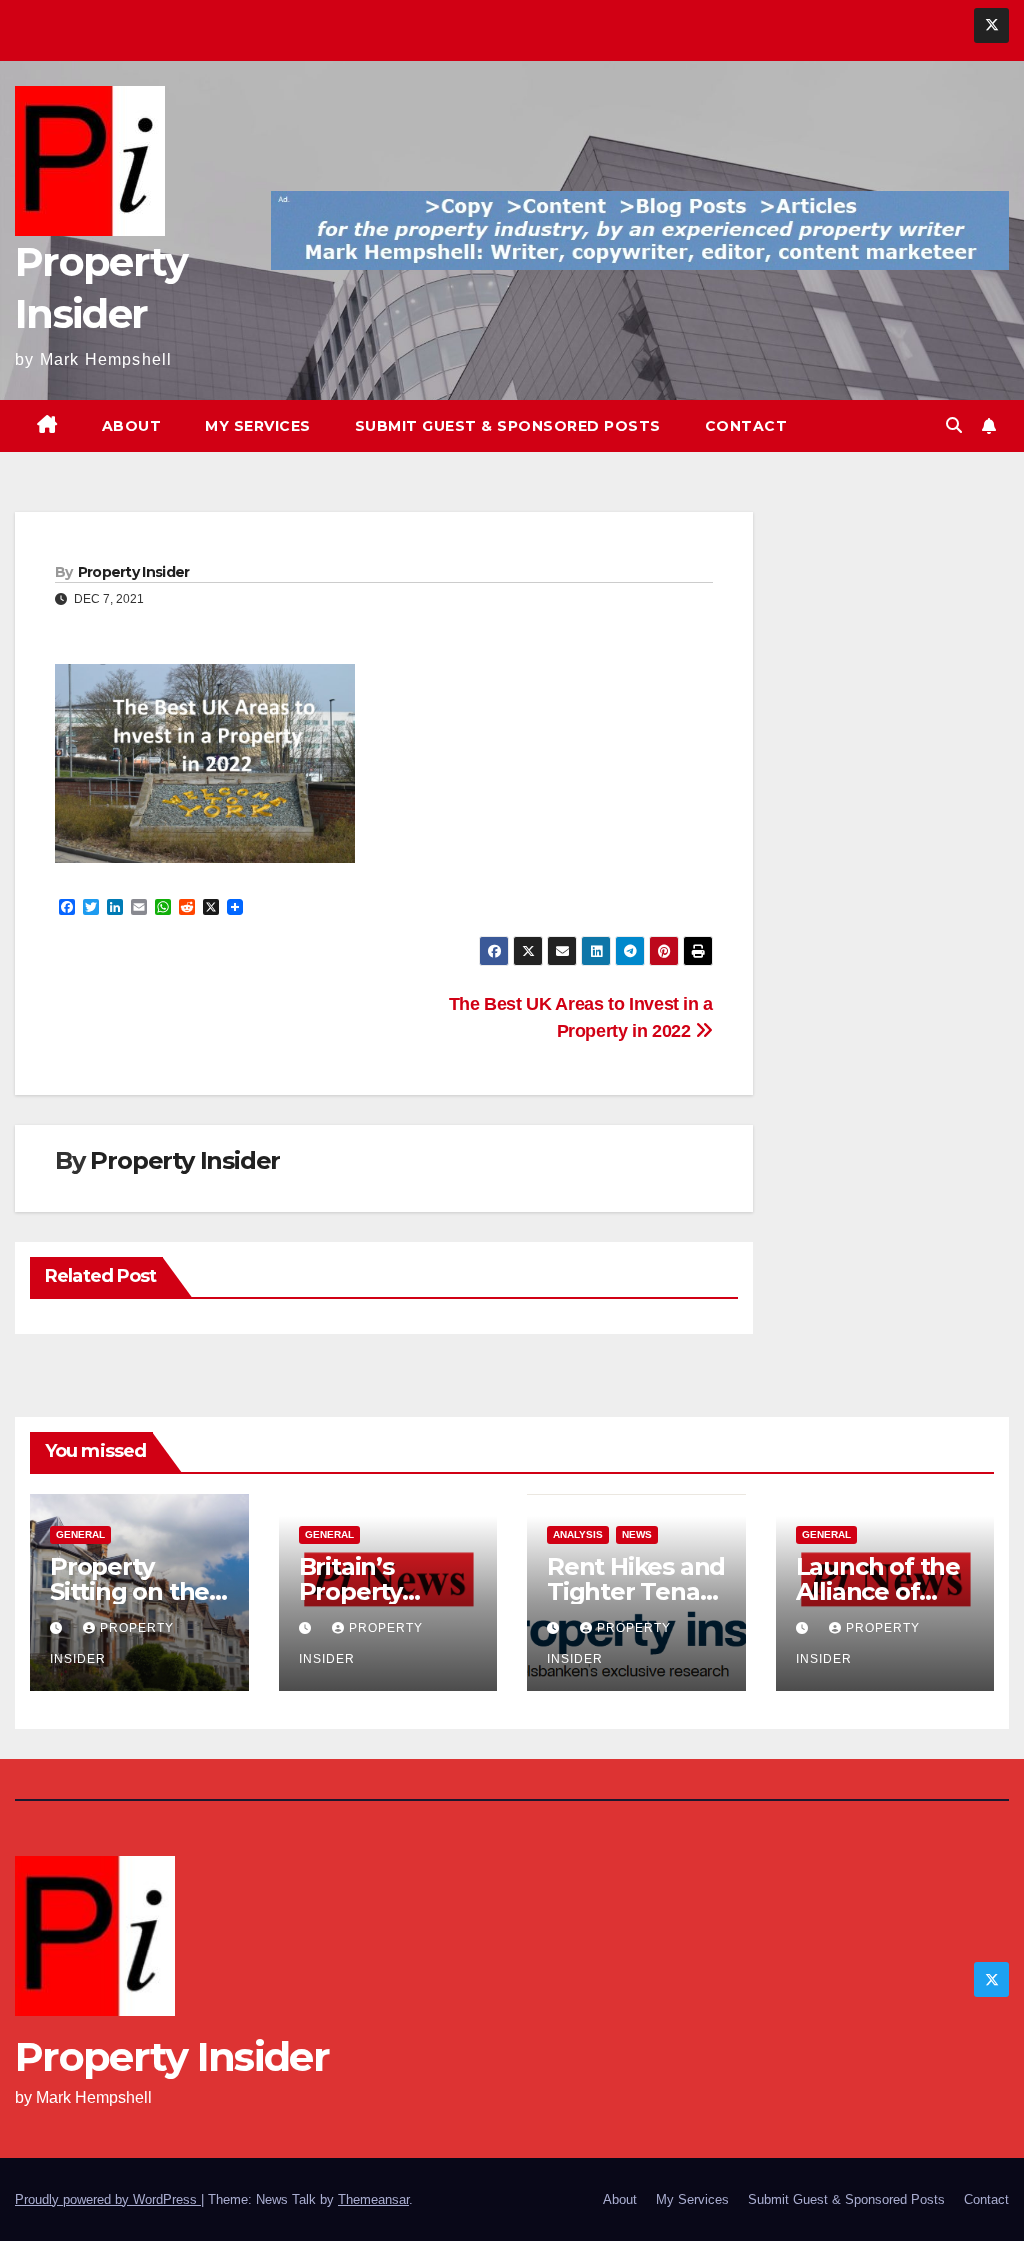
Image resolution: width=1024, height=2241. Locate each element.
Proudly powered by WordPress (108, 2199)
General (80, 1534)
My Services (258, 426)
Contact (746, 426)
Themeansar (373, 2199)
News (637, 1534)
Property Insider (134, 572)
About (132, 426)
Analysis (578, 1534)
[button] (954, 425)
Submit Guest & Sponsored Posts (508, 426)
